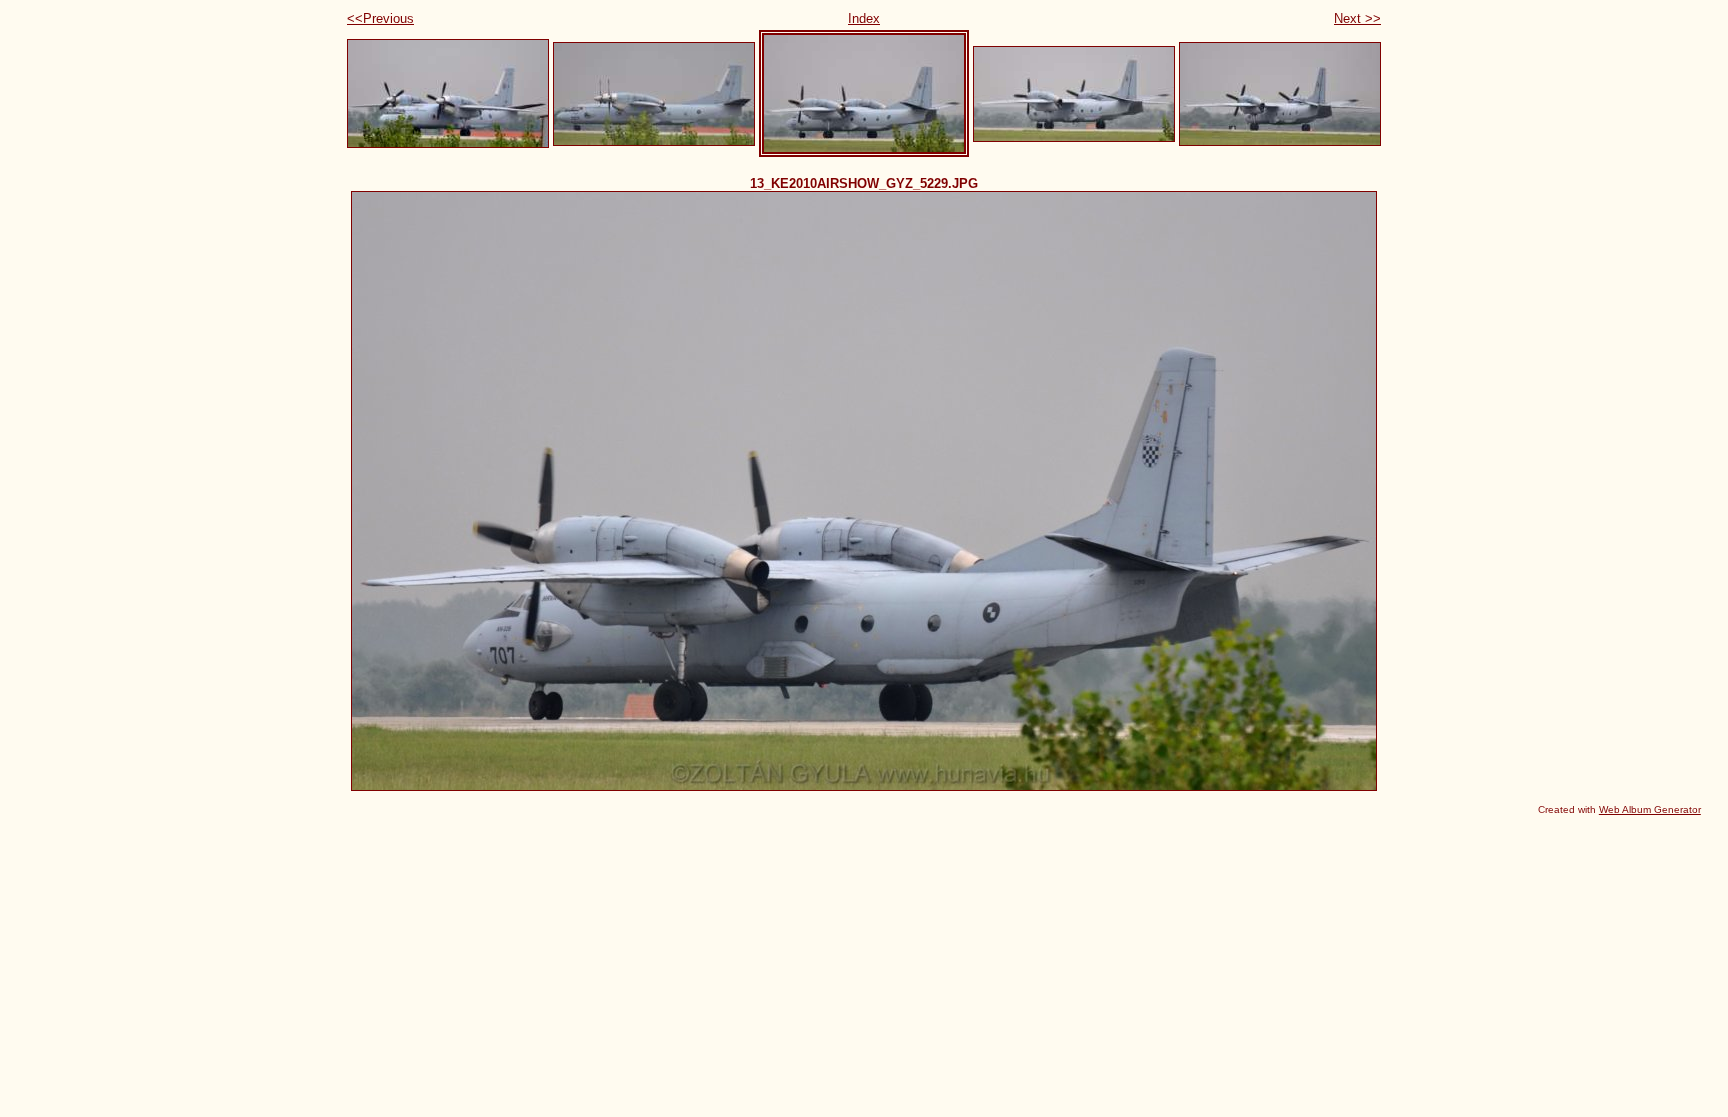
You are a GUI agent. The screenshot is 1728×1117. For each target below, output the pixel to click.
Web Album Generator (1650, 809)
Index (864, 18)
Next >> (1357, 18)
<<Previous (380, 18)
